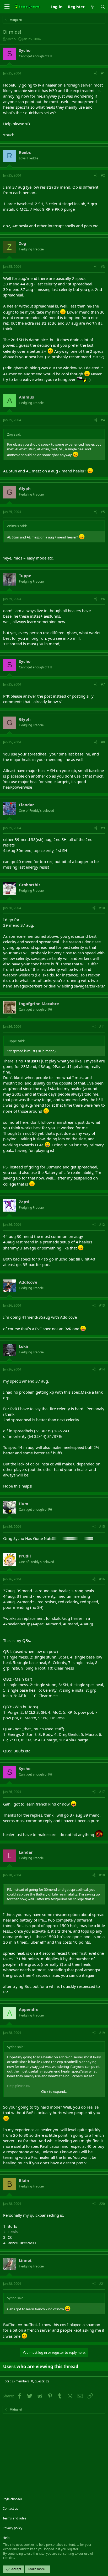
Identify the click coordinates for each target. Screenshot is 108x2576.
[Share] (96, 74)
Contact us (10, 2509)
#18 (102, 1875)
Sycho (11, 39)
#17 (102, 1792)
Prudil (25, 1556)
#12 (102, 1225)
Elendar (26, 805)
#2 (103, 175)
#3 (103, 267)
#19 (102, 2033)
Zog (23, 243)
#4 (103, 420)
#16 (102, 1579)
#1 (103, 73)
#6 (103, 599)
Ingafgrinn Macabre (39, 1004)
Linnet (25, 2260)
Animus (26, 397)
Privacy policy (12, 2528)
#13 (102, 1305)
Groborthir (30, 885)
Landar (26, 1852)
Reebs (25, 152)
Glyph (25, 488)
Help (6, 2538)
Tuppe (25, 576)
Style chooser (12, 2499)
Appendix (28, 2009)
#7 (103, 684)
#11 (102, 1027)
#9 (103, 828)
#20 (102, 2204)
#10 (102, 908)
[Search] (103, 7)
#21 (102, 2284)
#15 (102, 1527)
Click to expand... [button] (54, 2091)
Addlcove (28, 1282)
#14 (102, 1369)
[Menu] (7, 7)
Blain (24, 2180)
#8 (103, 742)
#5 (103, 512)
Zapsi (24, 1202)
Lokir (24, 1346)
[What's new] (92, 7)
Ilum (24, 1504)
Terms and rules (14, 2518)
